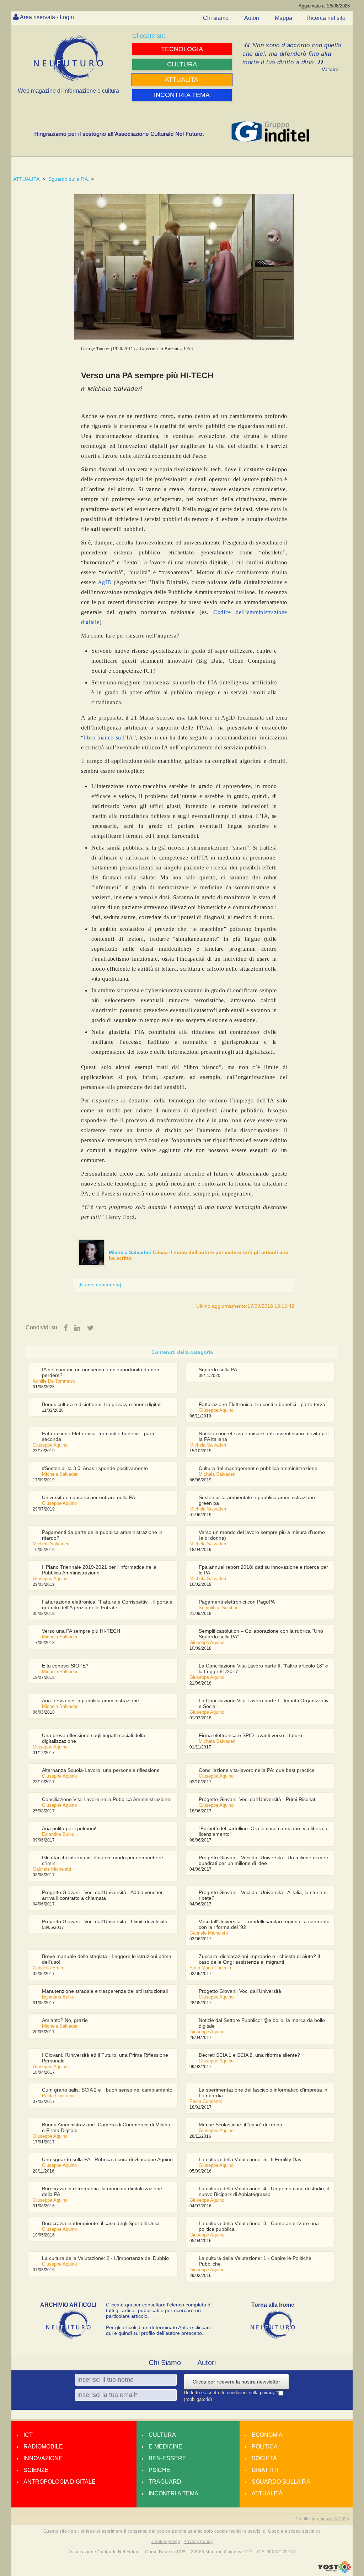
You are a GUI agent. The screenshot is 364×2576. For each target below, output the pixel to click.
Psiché (159, 2470)
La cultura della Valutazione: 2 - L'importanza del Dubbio (105, 2258)
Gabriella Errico (49, 1968)
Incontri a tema (173, 2493)
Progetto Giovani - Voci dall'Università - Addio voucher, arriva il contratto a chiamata (103, 1895)
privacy (268, 2393)
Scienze (36, 2470)
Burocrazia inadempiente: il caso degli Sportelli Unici (101, 2223)
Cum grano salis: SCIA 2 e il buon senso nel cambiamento (107, 2090)
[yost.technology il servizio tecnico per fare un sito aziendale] (334, 2571)
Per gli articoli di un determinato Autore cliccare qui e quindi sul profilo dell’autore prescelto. (159, 2330)
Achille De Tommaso (54, 1381)
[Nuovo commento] (100, 1285)
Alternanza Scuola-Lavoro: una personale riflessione (101, 1770)
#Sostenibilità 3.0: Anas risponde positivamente (95, 1468)
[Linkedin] (77, 1328)
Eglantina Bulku (58, 1834)
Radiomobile (43, 2447)
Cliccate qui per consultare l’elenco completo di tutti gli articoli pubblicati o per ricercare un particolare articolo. (159, 2310)
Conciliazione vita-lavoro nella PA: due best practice (257, 1770)
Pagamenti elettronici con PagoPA (237, 1602)
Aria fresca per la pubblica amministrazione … (94, 1701)
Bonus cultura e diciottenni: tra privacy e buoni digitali (102, 1404)
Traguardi (166, 2482)
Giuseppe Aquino (216, 1410)
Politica (265, 2447)
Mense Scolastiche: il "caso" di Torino (240, 2125)
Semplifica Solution (219, 1608)
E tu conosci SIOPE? (65, 1666)
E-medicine (165, 2447)
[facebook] (66, 1328)
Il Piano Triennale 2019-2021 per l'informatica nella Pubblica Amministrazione (99, 1570)
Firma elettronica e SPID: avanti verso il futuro (250, 1735)
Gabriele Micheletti (52, 1869)
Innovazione (43, 2458)
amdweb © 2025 (333, 2519)
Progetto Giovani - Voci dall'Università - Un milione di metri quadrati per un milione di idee (264, 1860)
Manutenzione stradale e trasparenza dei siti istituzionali (105, 1991)
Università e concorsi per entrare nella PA (89, 1497)
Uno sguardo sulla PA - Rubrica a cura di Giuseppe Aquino (107, 2159)
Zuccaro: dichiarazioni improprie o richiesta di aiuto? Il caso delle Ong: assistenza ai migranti (259, 1959)
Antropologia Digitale (60, 2482)
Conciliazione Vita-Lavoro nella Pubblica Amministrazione (106, 1799)
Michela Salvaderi (131, 1252)
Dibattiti (265, 2470)
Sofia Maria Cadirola (210, 1968)
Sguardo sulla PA (218, 1370)
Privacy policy (198, 2542)
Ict (28, 2435)
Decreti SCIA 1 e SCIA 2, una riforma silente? (249, 2055)
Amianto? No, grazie (65, 2020)
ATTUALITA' (27, 179)
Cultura (162, 2435)
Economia (267, 2435)
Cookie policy (166, 2542)
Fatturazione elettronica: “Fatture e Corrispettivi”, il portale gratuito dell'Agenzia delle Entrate (107, 1605)
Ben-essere (167, 2458)
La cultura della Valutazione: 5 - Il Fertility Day (250, 2159)
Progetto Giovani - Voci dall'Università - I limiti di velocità (105, 1921)
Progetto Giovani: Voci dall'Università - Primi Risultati (258, 1799)
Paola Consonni (58, 2096)
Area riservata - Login (47, 17)
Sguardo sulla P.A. (69, 179)
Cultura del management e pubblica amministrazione (258, 1468)
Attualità (267, 2493)
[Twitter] (90, 1328)
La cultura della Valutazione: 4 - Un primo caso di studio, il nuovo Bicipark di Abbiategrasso (264, 2191)
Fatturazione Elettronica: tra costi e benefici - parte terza (262, 1404)
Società (264, 2458)
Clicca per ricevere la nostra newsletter (236, 2382)
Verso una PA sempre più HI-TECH (81, 1631)
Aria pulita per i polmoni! (69, 1828)
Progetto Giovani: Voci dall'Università (240, 1991)
